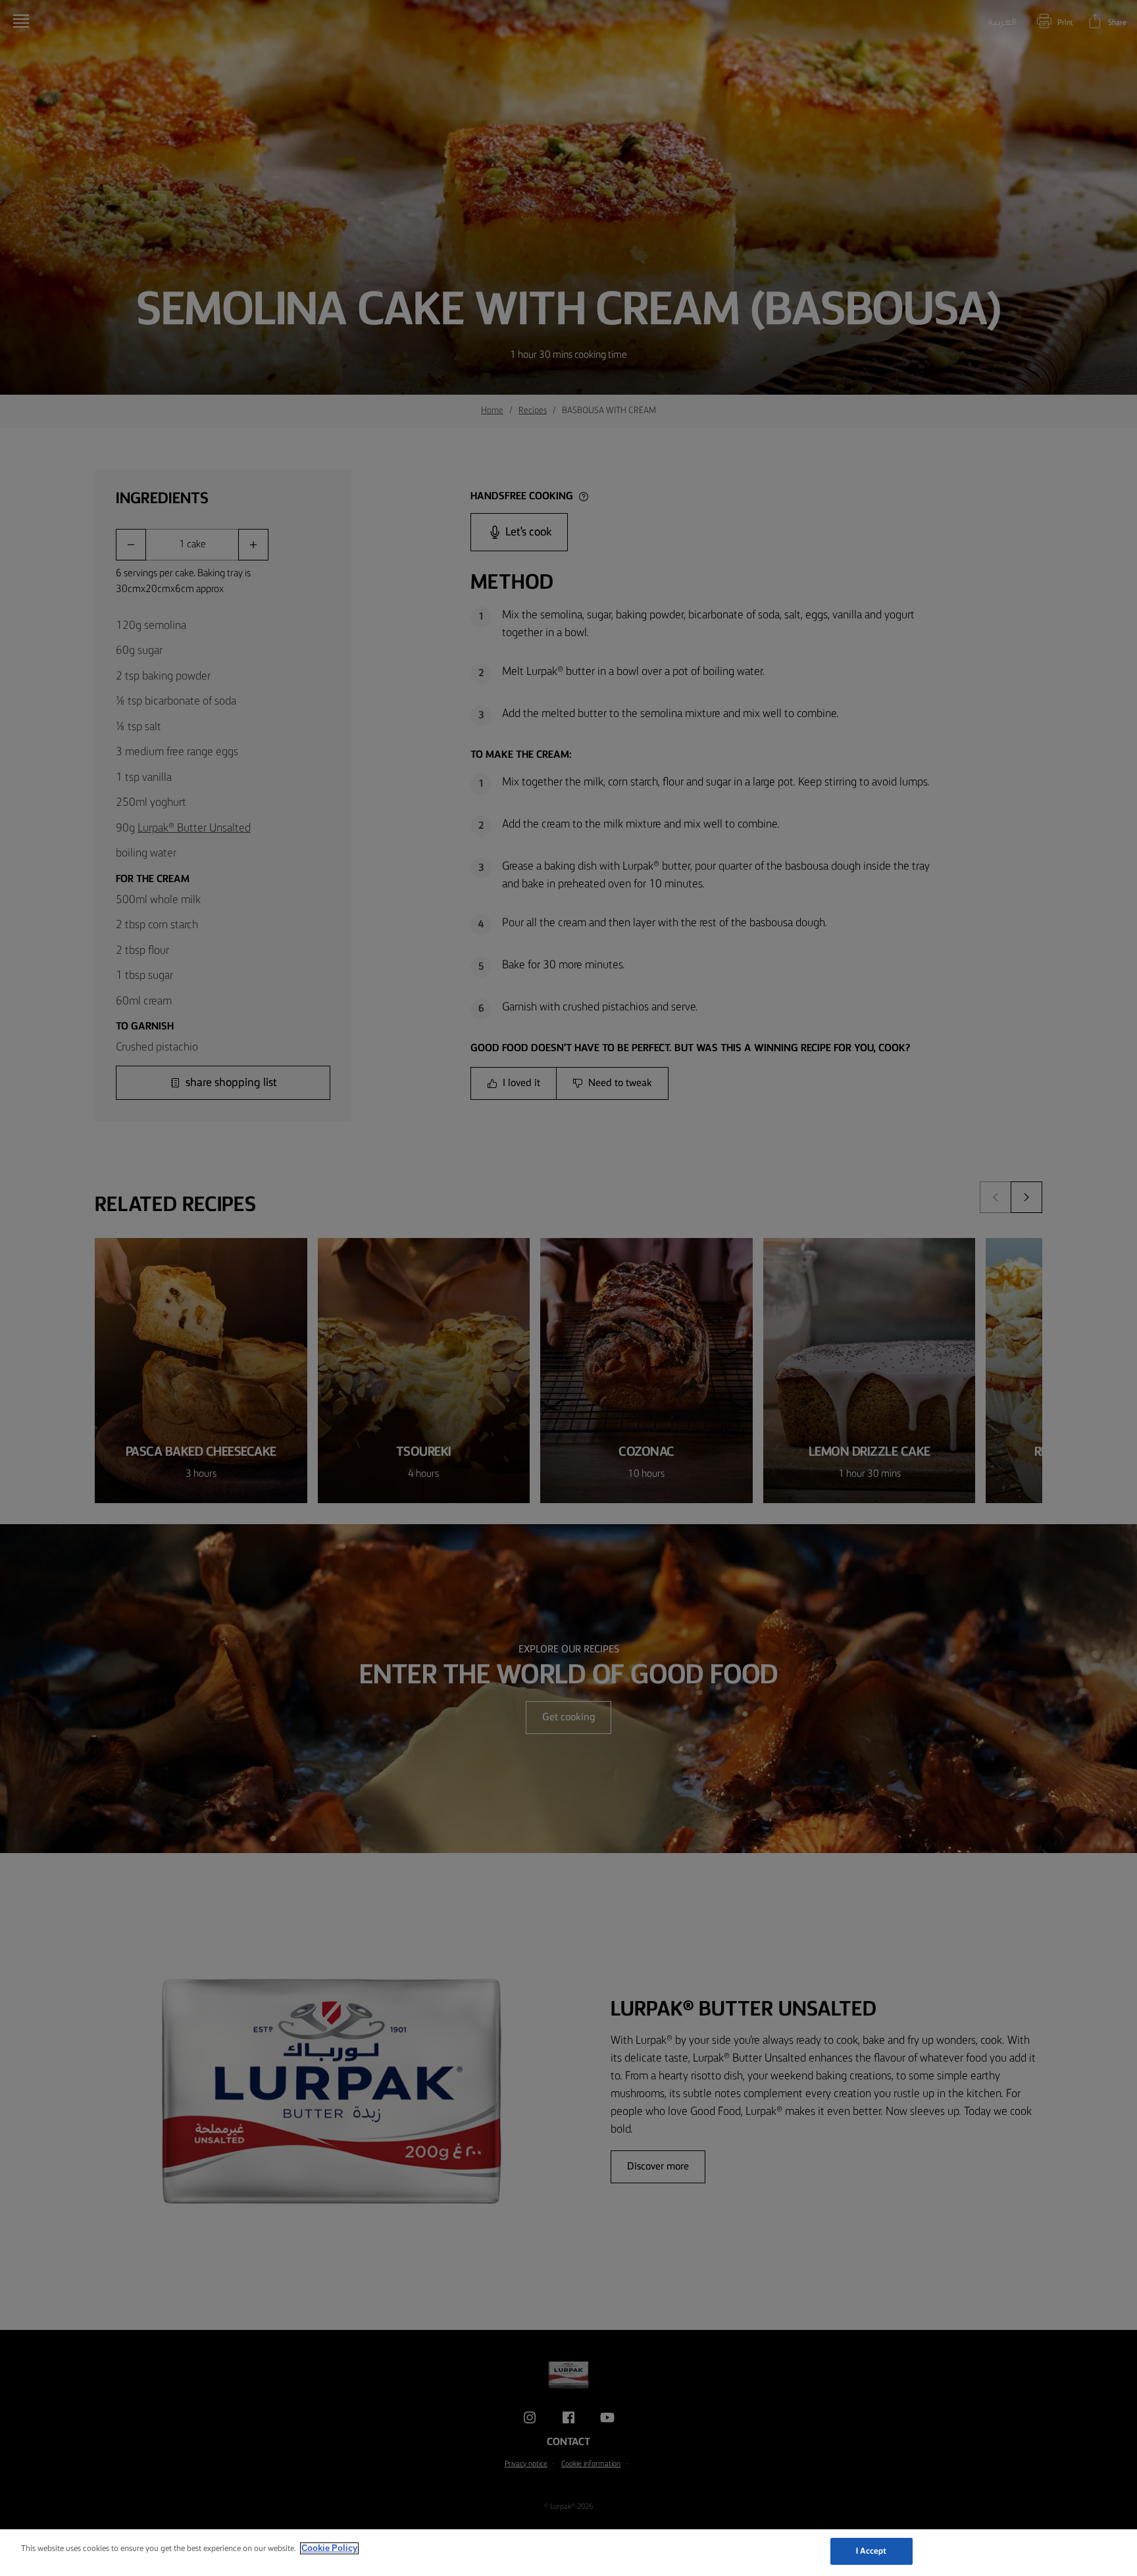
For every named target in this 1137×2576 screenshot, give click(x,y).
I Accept (872, 2551)
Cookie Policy (329, 2548)
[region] (568, 2553)
